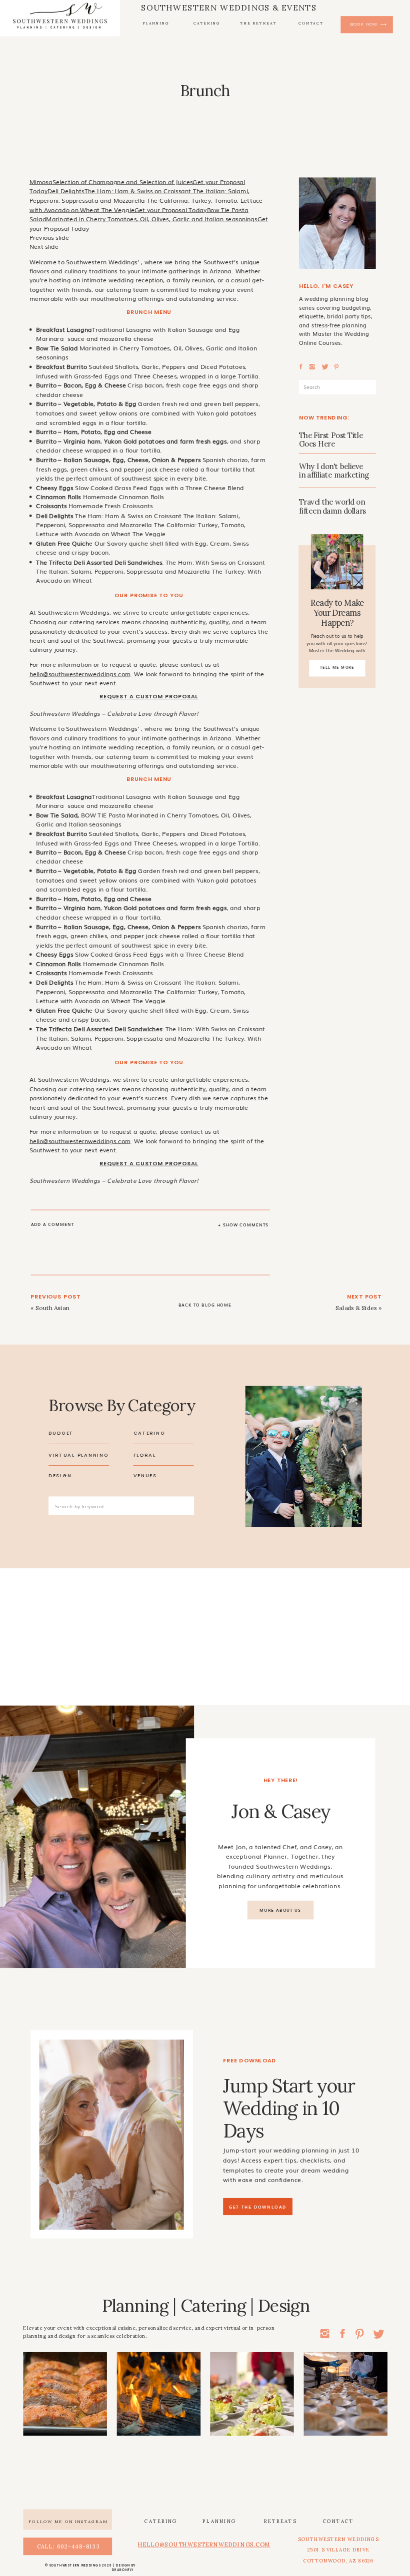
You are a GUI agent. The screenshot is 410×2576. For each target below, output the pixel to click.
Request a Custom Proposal (149, 697)
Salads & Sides (356, 1308)
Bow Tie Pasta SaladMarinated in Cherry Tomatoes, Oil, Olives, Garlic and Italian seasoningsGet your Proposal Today (149, 219)
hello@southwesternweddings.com (80, 674)
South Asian (52, 1308)
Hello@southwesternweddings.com (204, 2544)
